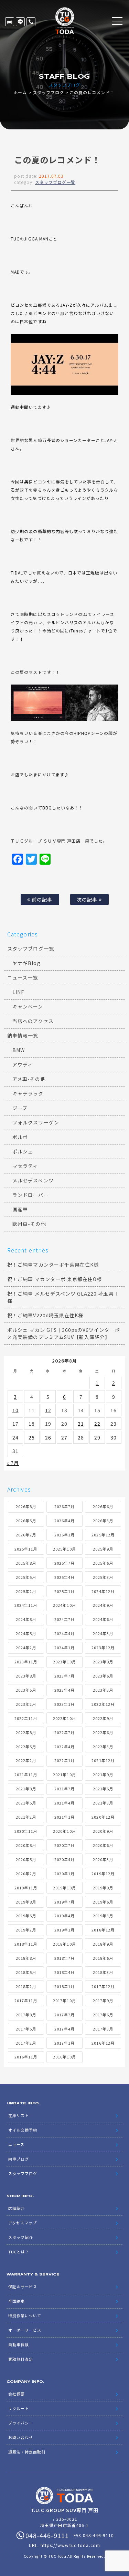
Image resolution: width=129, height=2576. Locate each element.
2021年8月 (26, 1789)
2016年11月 (26, 2057)
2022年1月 (64, 1760)
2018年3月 (103, 1972)
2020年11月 (26, 1831)
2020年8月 (26, 1845)
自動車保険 (19, 2344)
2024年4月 (64, 1633)
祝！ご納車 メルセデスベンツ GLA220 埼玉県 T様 (63, 1297)
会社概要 (17, 2394)
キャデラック (28, 1093)
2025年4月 (64, 1577)
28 (81, 1437)
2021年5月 (26, 1803)
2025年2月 (26, 1591)
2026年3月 (103, 1521)
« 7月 (13, 1463)
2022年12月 (103, 1704)
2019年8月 (26, 1902)
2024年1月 (64, 1648)
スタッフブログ (48, 92)
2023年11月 (26, 1662)
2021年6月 (103, 1789)
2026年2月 (26, 1535)
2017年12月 (103, 1986)
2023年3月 (103, 1690)
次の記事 (88, 899)
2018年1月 (64, 1986)
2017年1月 (64, 2043)
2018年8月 (26, 1958)
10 (15, 1410)
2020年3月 (103, 1859)
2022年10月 (64, 1718)
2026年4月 (64, 1521)
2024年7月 (64, 1619)
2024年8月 (26, 1619)
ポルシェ (23, 1151)
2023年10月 (64, 1662)
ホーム (20, 92)
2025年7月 (64, 1563)
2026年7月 (64, 1506)
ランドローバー (30, 1195)
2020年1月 (64, 1874)
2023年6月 (103, 1676)
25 (32, 1437)
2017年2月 (26, 2043)
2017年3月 (103, 2029)
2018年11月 (26, 1944)
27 (64, 1437)
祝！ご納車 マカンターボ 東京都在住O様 (55, 1279)
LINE (20, 22)
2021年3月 (103, 1803)
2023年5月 (26, 1690)
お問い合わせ (21, 2437)
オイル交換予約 (23, 2130)
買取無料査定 (21, 2359)
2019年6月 (103, 1902)
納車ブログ (19, 2159)
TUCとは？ (19, 2252)
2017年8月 (26, 2015)
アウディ (23, 1064)
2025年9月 (103, 1549)
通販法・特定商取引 (27, 2452)
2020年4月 (64, 1859)
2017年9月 (103, 2000)
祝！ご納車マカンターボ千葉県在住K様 (53, 1265)
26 (48, 1437)
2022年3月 (103, 1747)
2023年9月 (103, 1662)
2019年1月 (64, 1930)
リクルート (19, 2408)
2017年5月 (26, 2029)
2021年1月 (64, 1817)
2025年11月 (26, 1549)
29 (97, 1437)
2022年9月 (103, 1718)
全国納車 (17, 2301)
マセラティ (25, 1166)
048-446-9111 (31, 22)
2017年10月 (64, 2000)
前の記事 (41, 899)
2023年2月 (26, 1704)
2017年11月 (26, 2000)
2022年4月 (64, 1747)
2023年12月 (103, 1648)
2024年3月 (103, 1633)
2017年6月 (103, 2015)
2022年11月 (26, 1718)
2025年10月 (64, 1549)
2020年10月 (64, 1831)
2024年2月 (26, 1648)
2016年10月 (64, 2057)
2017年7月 (64, 2015)
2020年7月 (64, 1845)
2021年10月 (64, 1774)
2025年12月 (103, 1535)
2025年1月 (64, 1591)
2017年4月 (64, 2029)
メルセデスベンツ (33, 1180)
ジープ (20, 1108)
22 (97, 1424)
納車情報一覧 (23, 1035)
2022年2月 (26, 1760)
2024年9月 (103, 1605)
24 (15, 1437)
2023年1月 (64, 1704)
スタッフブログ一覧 (55, 182)
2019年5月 (26, 1916)
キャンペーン (28, 1006)
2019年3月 (103, 1916)
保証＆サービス (23, 2287)
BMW (19, 1050)
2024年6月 (103, 1619)
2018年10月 (64, 1944)
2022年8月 (26, 1732)
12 (48, 1410)
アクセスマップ (23, 2223)
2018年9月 (103, 1944)
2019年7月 (64, 1902)
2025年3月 (103, 1577)
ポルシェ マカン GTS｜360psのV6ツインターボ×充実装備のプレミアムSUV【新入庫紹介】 (63, 1333)
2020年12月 (103, 1817)
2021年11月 (26, 1774)
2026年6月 (103, 1506)
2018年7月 (64, 1958)
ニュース (16, 2144)
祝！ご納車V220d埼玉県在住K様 (45, 1315)
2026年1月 (64, 1535)
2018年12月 (103, 1930)
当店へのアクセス (33, 1021)
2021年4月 (64, 1803)
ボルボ (20, 1137)
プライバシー (21, 2423)
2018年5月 (26, 1972)
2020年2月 (26, 1874)
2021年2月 (26, 1817)
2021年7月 (64, 1789)
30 (114, 1437)
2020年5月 (26, 1859)
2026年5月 (26, 1521)
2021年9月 (103, 1774)
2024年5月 (26, 1633)
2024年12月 (103, 1591)
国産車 (20, 1209)
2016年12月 (103, 2043)
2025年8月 (26, 1563)
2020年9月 (103, 1831)
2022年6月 (103, 1732)
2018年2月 (26, 1986)
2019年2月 (26, 1930)
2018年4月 (64, 1972)
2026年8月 (26, 1506)
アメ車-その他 (29, 1079)
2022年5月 (26, 1747)
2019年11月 (26, 1888)
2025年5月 (26, 1577)
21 (81, 1424)
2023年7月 (64, 1676)
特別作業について (25, 2316)
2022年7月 (64, 1732)
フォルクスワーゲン (36, 1122)
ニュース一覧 (23, 977)
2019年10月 (64, 1888)
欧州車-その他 (29, 1224)
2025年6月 (103, 1563)
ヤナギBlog (26, 963)
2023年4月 (64, 1690)
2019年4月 (64, 1916)
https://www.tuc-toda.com (70, 2545)
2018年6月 (103, 1958)
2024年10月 (64, 1605)
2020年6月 (103, 1845)
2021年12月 (103, 1760)
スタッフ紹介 (21, 2237)
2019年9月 (103, 1888)
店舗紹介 (17, 2208)
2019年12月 (103, 1874)
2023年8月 (26, 1676)
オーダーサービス (25, 2330)
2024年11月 (26, 1605)
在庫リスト (10, 22)
